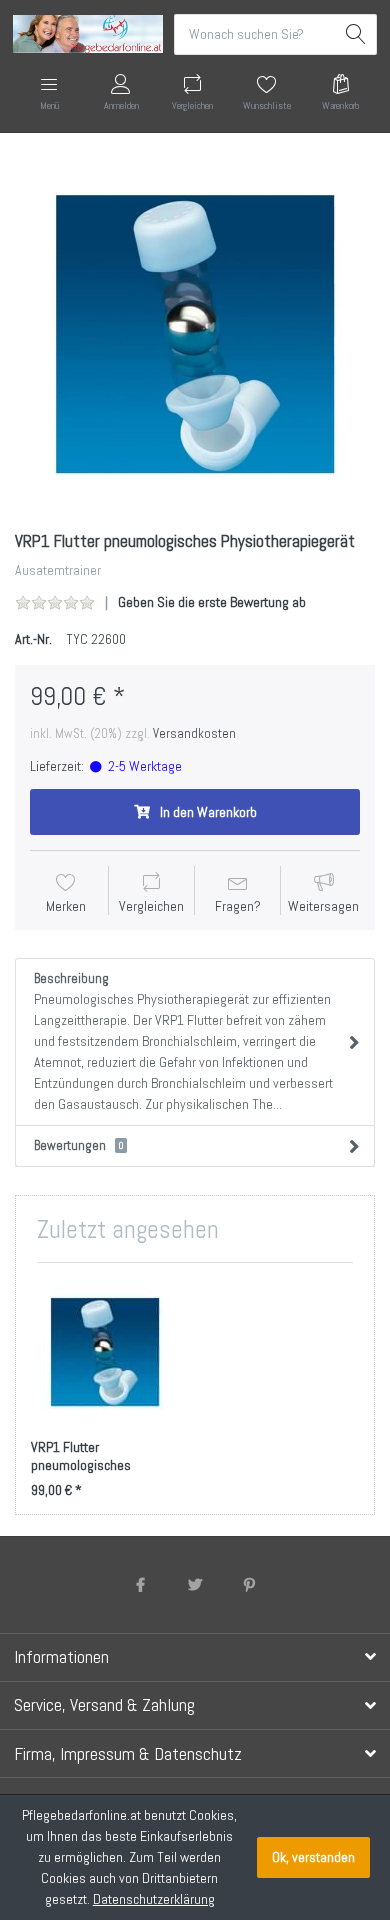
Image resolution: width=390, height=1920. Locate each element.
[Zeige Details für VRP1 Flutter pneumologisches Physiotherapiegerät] (105, 1352)
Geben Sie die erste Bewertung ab (212, 602)
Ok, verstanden (313, 1857)
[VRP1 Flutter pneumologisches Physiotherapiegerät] (195, 334)
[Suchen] (356, 34)
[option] (195, 334)
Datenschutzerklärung (154, 1899)
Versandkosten (194, 733)
